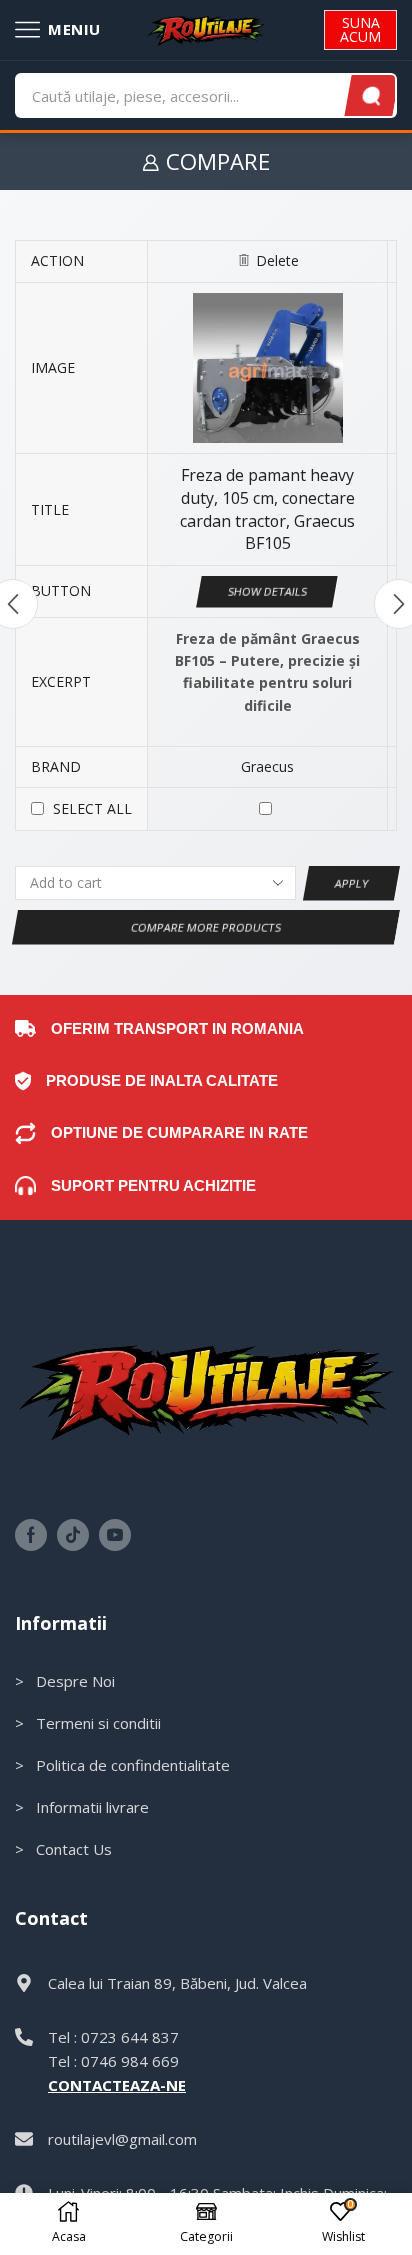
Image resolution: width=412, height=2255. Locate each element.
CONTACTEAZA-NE (117, 2085)
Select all (92, 808)
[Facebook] (31, 1535)
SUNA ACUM (360, 29)
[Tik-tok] (73, 1535)
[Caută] (371, 95)
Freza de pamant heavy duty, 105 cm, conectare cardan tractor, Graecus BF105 (267, 509)
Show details (268, 591)
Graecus (267, 766)
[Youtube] (115, 1535)
